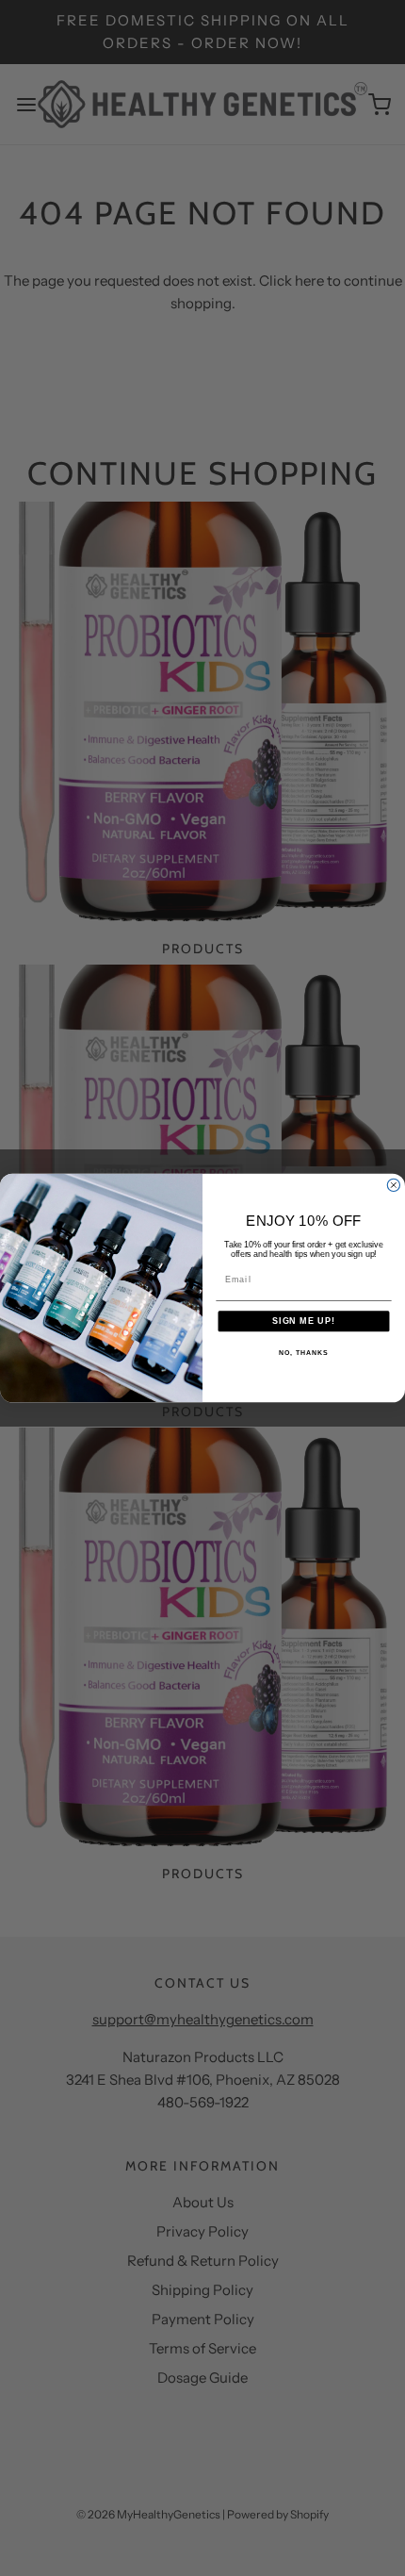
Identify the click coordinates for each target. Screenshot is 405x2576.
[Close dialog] (393, 1185)
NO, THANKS (303, 1353)
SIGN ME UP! (304, 1321)
